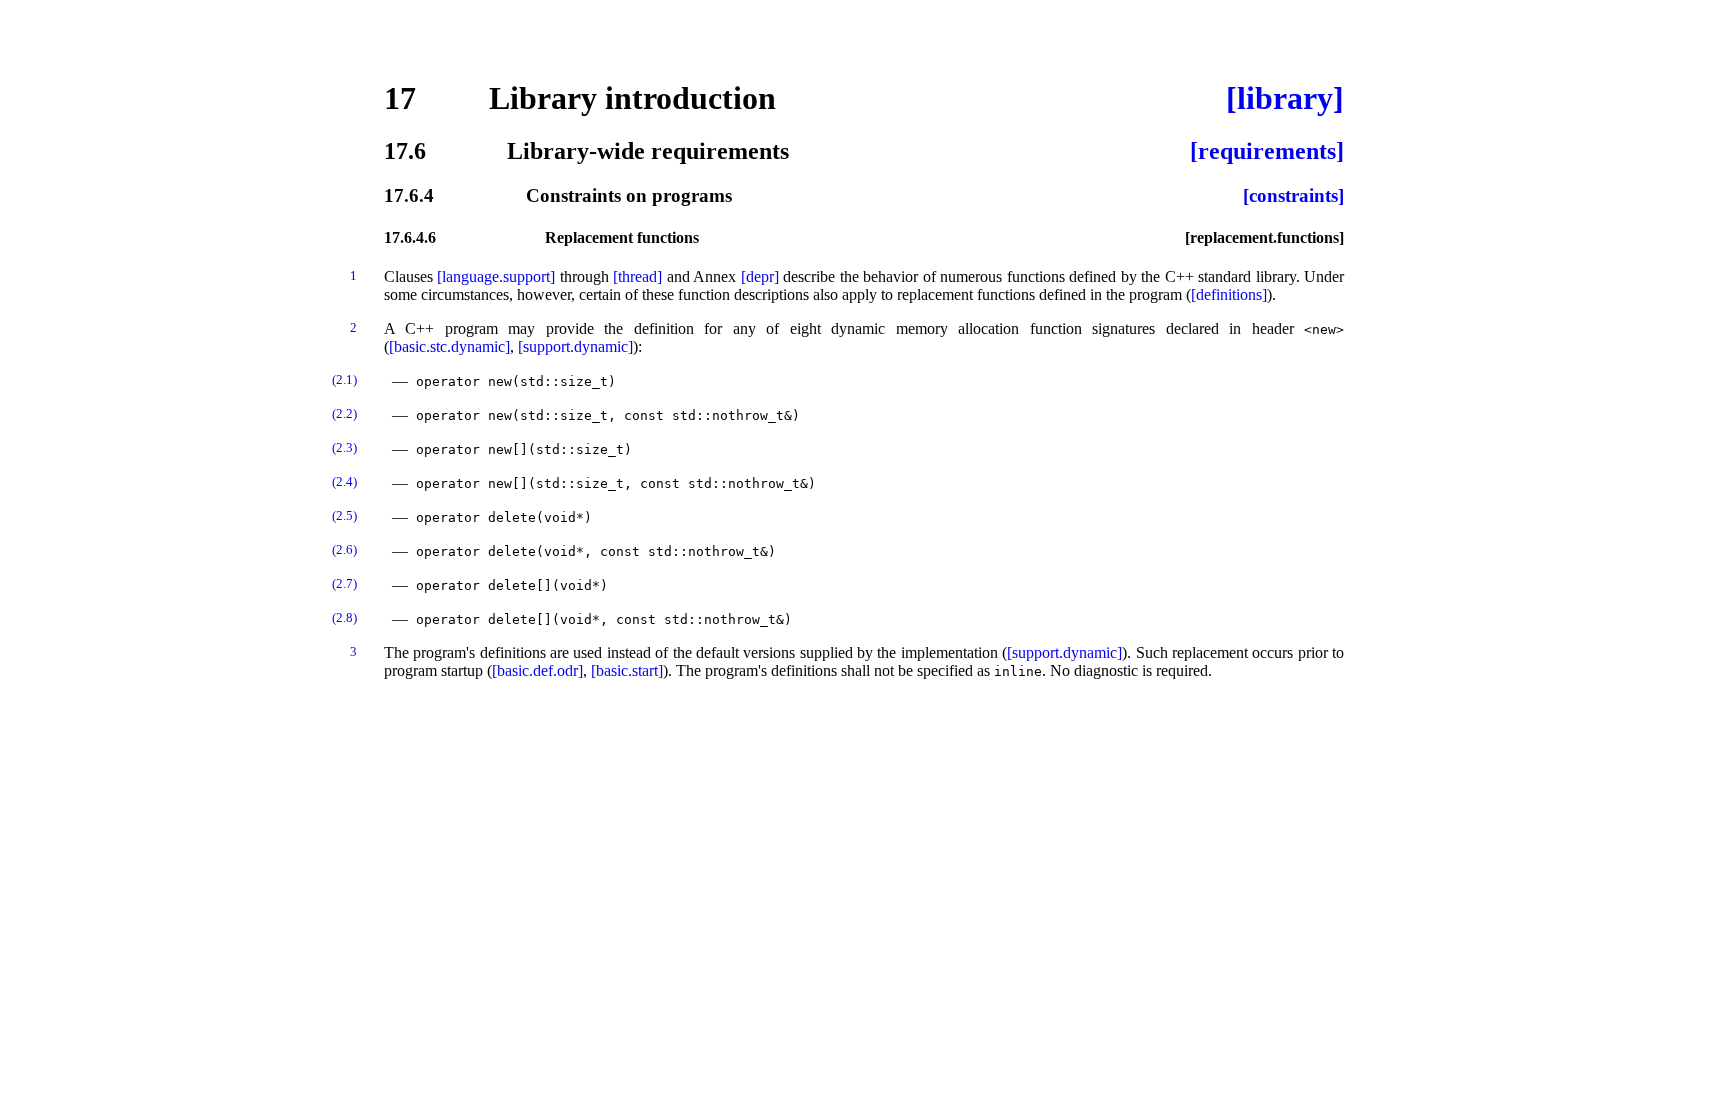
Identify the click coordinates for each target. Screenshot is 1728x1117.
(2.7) (344, 583)
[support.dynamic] (575, 346)
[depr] (760, 276)
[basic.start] (627, 670)
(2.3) (344, 447)
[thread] (637, 276)
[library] (1285, 98)
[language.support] (496, 276)
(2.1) (344, 379)
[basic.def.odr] (537, 670)
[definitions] (1229, 294)
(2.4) (344, 481)
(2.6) (344, 549)
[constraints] (1293, 195)
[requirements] (1267, 151)
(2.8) (344, 617)
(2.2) (344, 413)
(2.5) (344, 515)
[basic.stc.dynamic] (449, 346)
